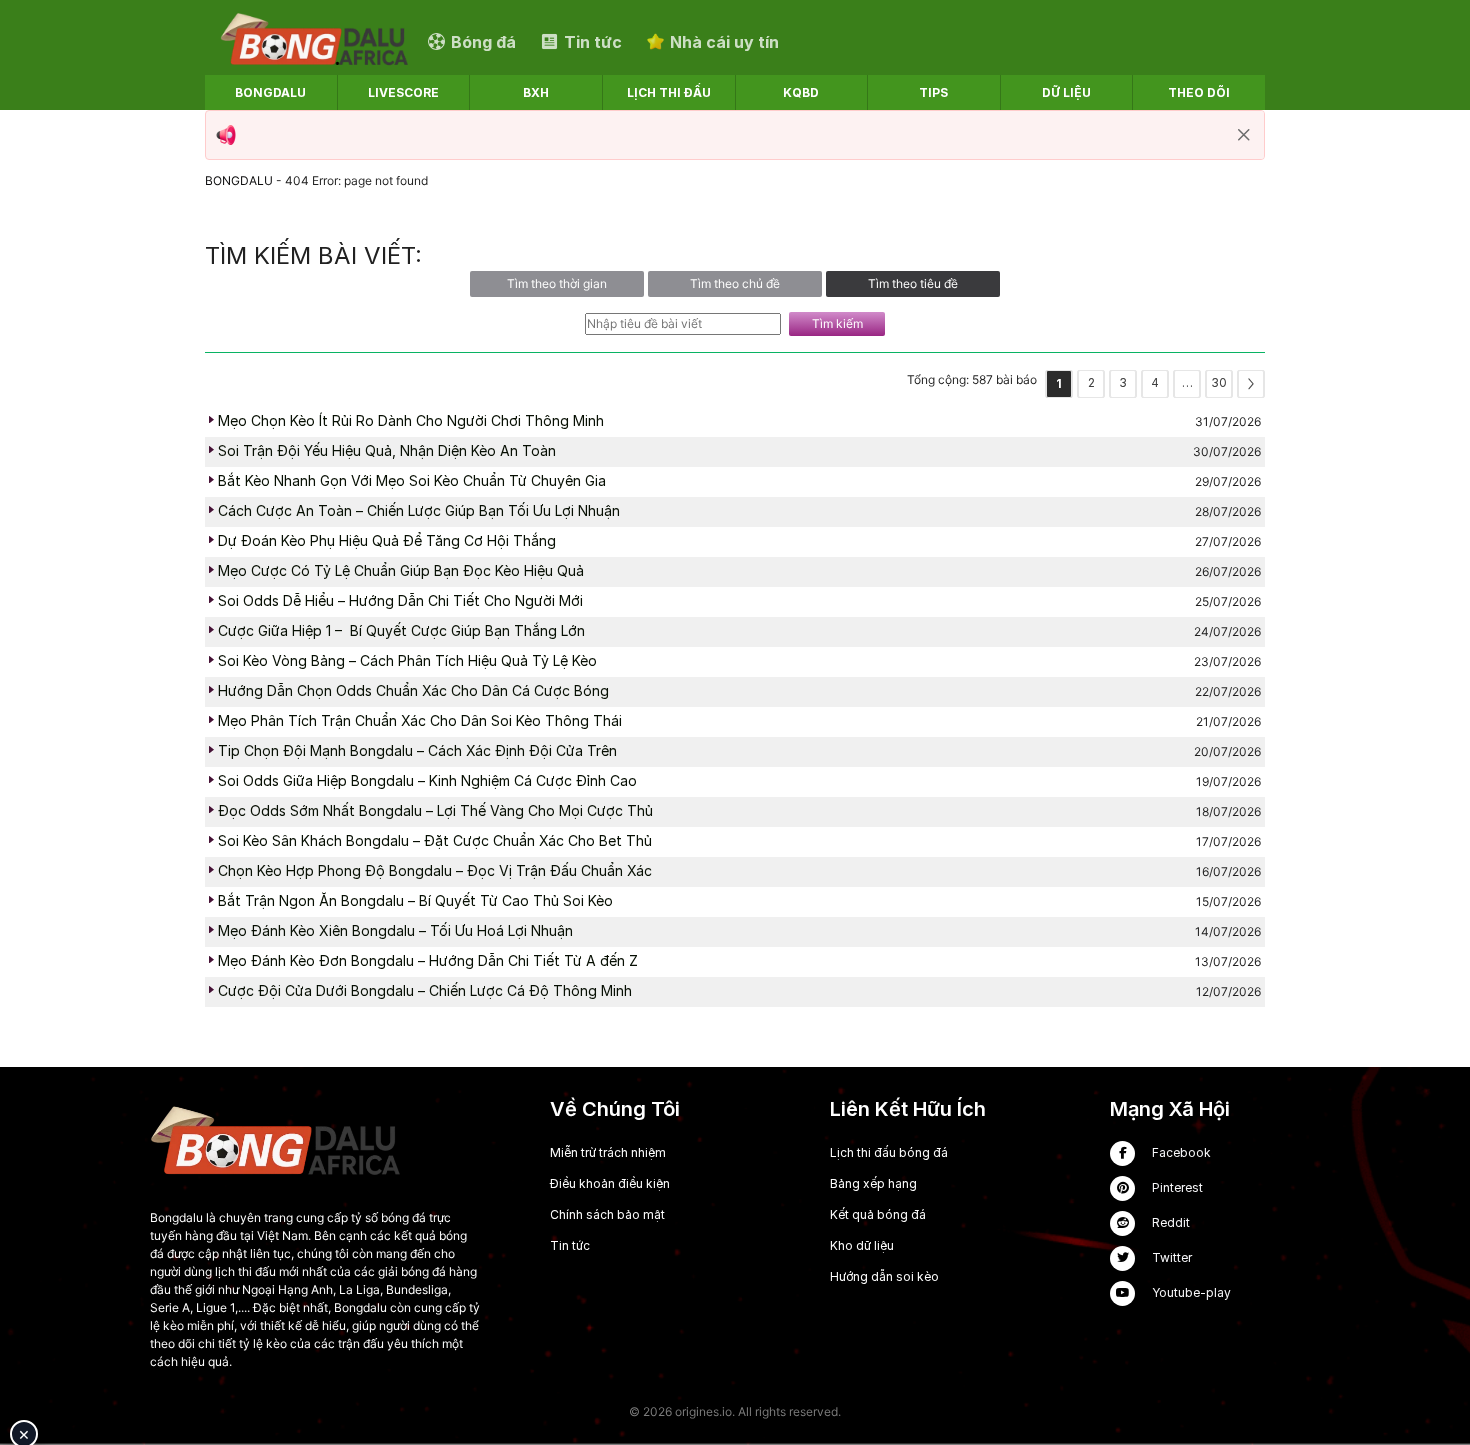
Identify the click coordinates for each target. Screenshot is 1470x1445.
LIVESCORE (403, 92)
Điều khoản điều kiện (610, 1183)
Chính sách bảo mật (607, 1214)
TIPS (933, 92)
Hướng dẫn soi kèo (884, 1276)
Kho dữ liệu (862, 1245)
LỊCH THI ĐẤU (669, 92)
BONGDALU (270, 92)
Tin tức (570, 1245)
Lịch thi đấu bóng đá (889, 1152)
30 (1219, 382)
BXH (536, 92)
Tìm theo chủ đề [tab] (735, 283)
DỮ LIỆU (1066, 92)
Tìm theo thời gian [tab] (557, 283)
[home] (314, 41)
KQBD (801, 92)
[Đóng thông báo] (1244, 135)
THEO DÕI (1199, 92)
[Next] (1251, 384)
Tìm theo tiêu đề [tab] (913, 283)
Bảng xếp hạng (873, 1183)
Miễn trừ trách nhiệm (608, 1152)
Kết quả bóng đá (878, 1214)
